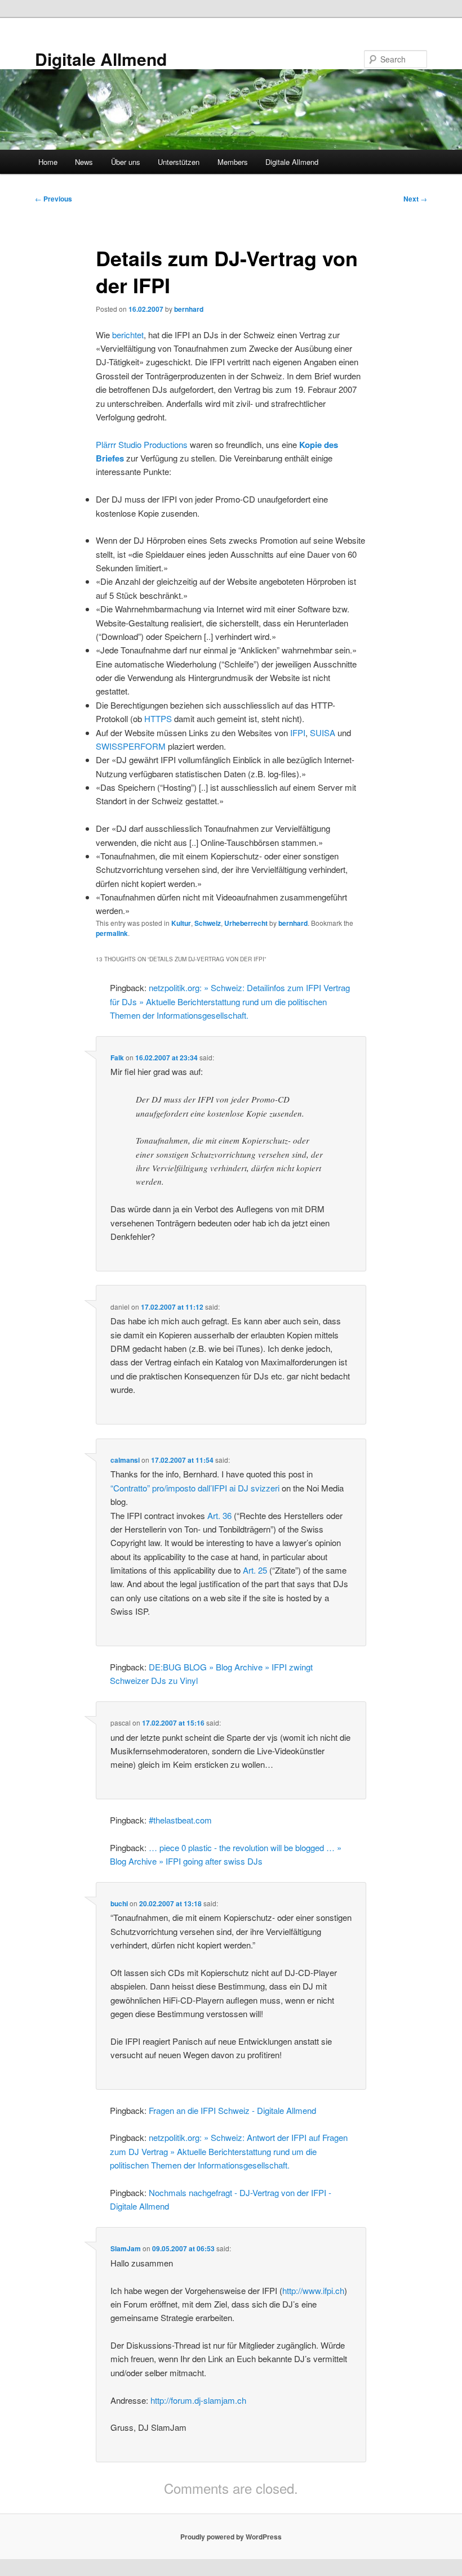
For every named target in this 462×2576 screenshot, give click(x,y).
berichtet (128, 335)
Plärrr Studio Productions (142, 444)
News (84, 162)
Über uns (126, 162)
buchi (119, 1903)
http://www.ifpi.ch (313, 2290)
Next (415, 199)
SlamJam (126, 2248)
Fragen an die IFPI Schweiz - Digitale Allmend (232, 2110)
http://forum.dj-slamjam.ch (198, 2400)
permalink (112, 933)
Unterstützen (179, 162)
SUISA (323, 733)
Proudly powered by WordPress (231, 2537)
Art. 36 (219, 1515)
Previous (54, 199)
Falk (117, 1058)
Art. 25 (255, 1570)
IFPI (298, 733)
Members (233, 162)
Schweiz (208, 923)
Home (48, 162)
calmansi (125, 1460)
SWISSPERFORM (131, 746)
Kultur (181, 923)
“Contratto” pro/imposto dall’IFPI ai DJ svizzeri (195, 1488)
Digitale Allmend (101, 59)
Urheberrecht (246, 923)
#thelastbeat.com (180, 1820)
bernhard (189, 309)
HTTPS (158, 718)
